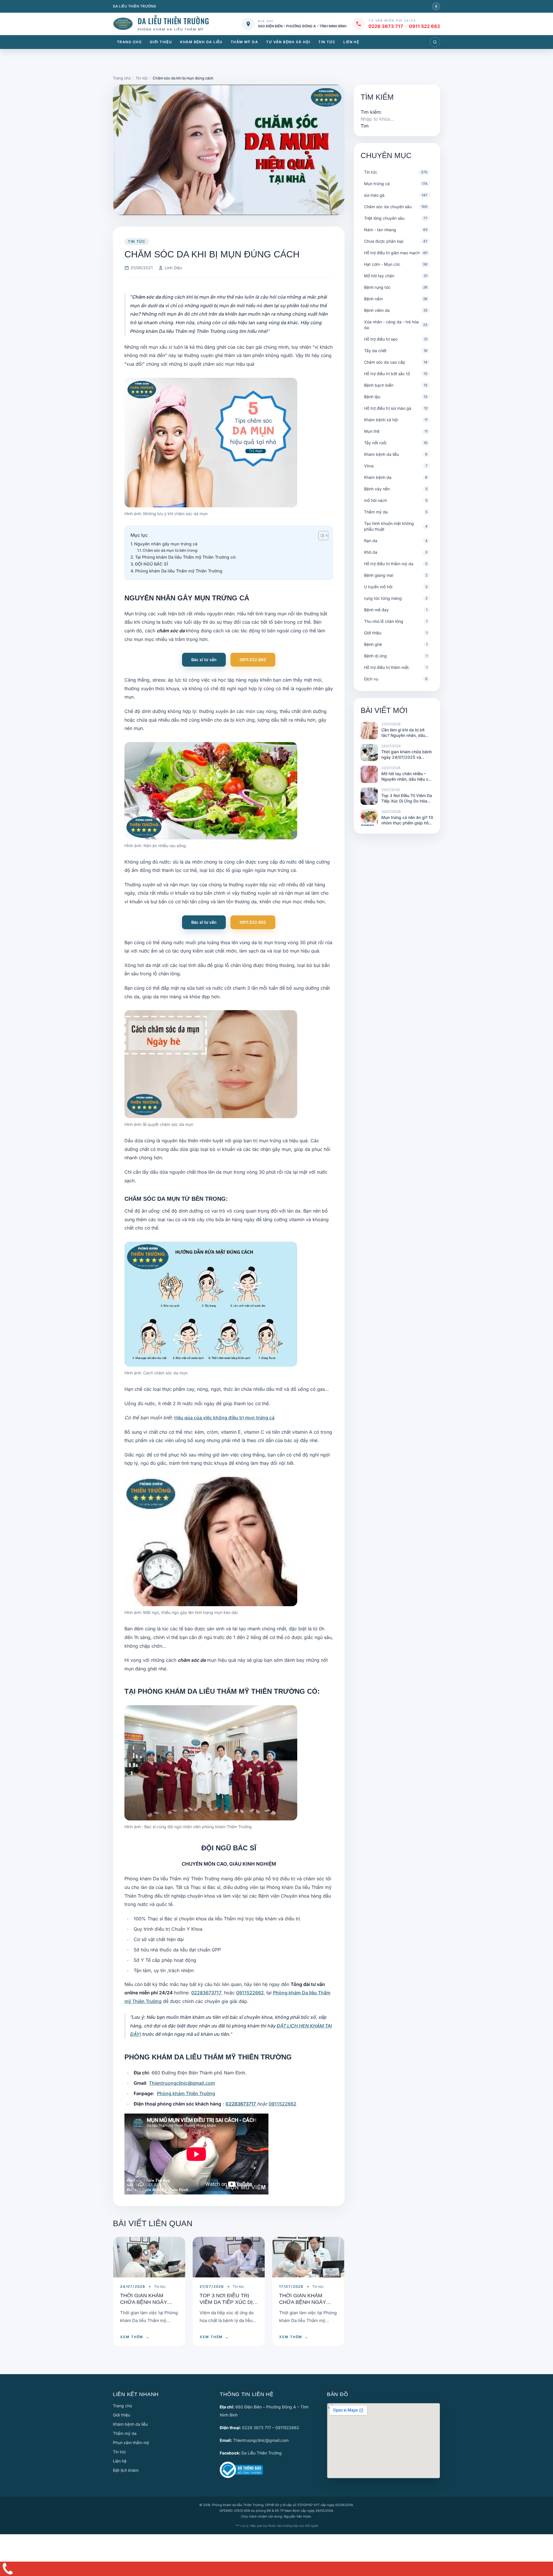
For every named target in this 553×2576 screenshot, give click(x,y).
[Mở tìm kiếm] (435, 42)
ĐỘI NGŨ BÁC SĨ (152, 564)
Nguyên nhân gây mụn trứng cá (166, 544)
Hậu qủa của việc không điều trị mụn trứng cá (224, 1418)
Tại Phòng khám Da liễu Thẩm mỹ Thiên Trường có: (186, 557)
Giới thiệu (161, 42)
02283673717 (207, 1993)
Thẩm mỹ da (244, 42)
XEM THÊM (135, 2337)
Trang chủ (129, 42)
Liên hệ (351, 42)
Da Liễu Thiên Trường (262, 2453)
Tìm (365, 126)
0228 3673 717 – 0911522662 (271, 2428)
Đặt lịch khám (126, 2470)
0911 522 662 (425, 26)
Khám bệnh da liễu (201, 42)
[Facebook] (436, 6)
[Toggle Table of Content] (320, 536)
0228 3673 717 (386, 26)
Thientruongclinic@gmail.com (182, 2083)
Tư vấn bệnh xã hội (288, 42)
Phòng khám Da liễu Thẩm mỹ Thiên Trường (179, 571)
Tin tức (327, 42)
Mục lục (139, 535)
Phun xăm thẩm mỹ (131, 2443)
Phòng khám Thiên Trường (186, 2093)
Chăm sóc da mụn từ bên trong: (170, 550)
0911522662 (251, 1993)
